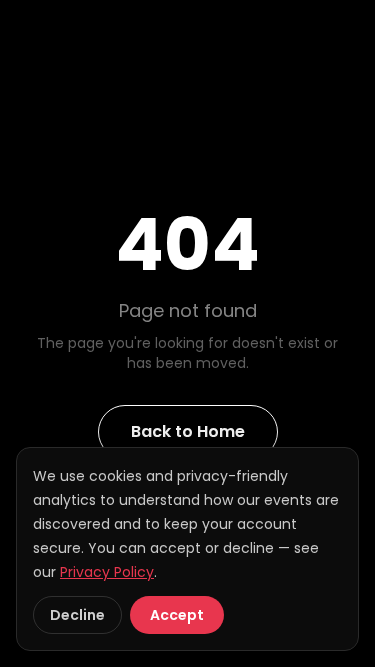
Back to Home (188, 431)
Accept (177, 615)
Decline (77, 615)
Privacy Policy (107, 572)
